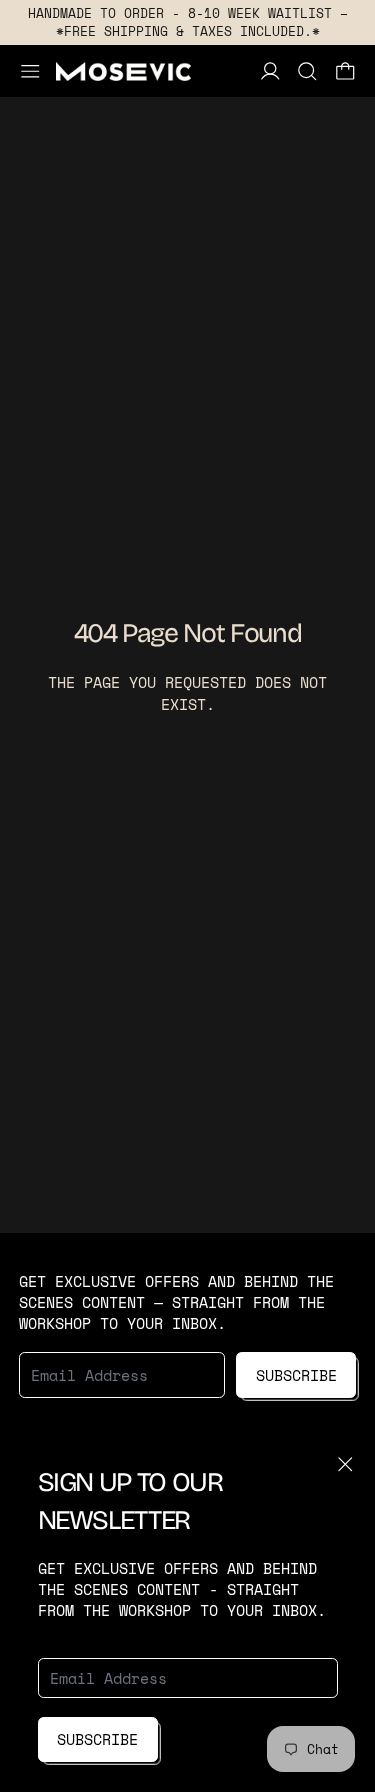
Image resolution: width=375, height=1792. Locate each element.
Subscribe (97, 1739)
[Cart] (345, 71)
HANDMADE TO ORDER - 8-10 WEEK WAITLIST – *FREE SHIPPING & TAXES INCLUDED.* (188, 22)
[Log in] (270, 71)
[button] (307, 71)
